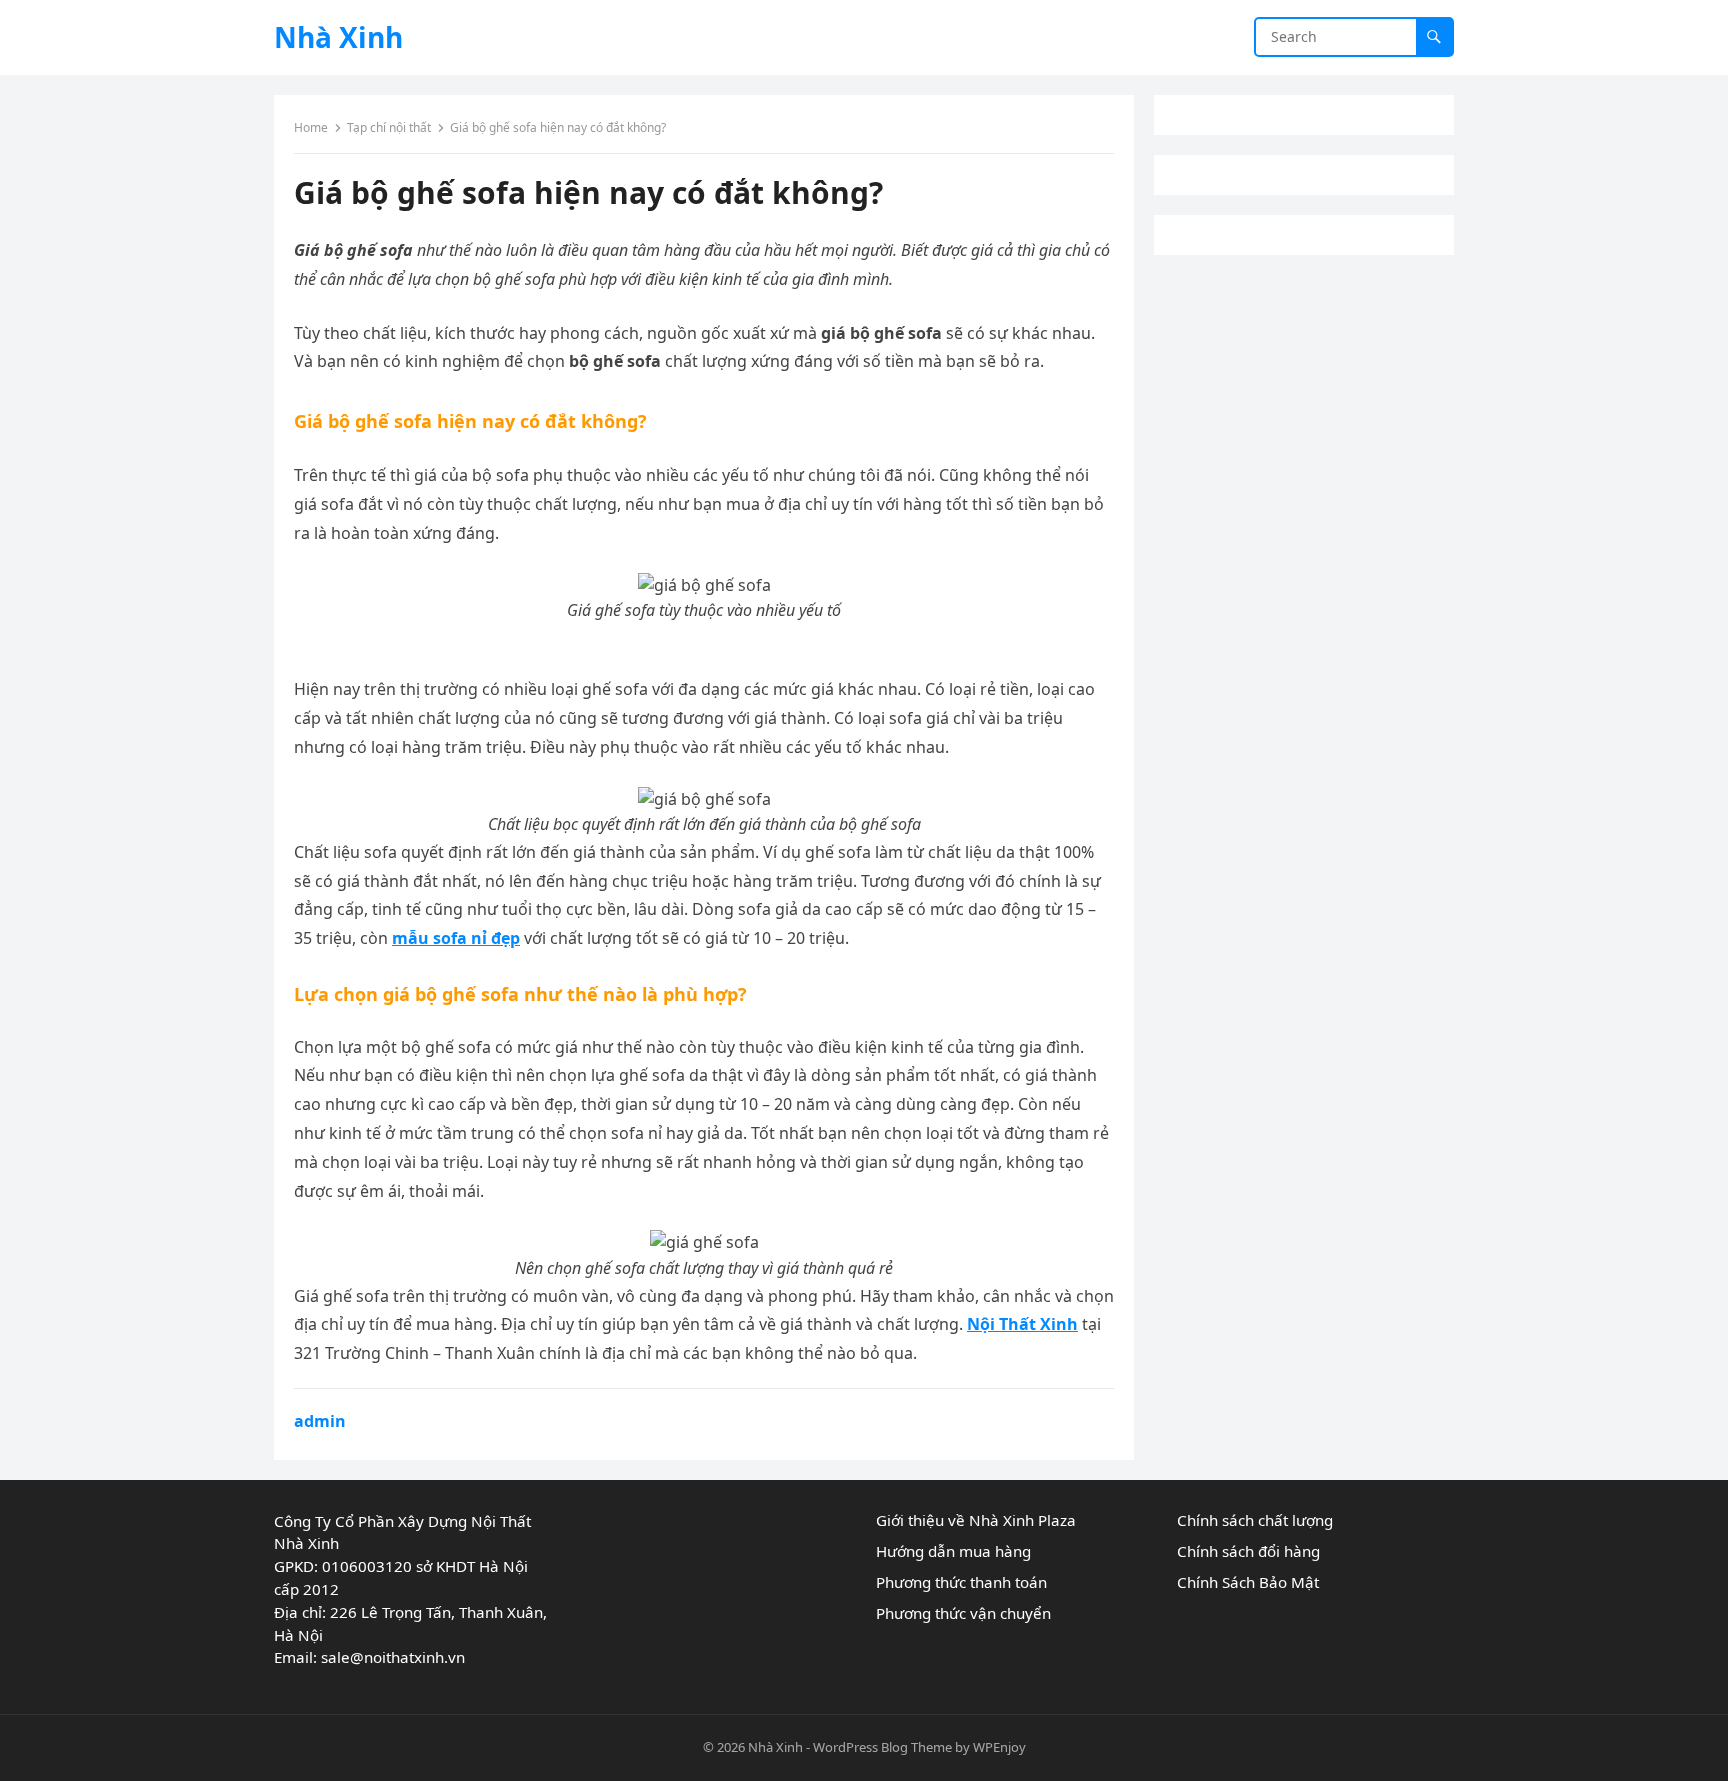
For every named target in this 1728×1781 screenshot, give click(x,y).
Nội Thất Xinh (1022, 1324)
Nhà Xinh (338, 37)
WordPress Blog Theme (882, 1747)
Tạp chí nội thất (389, 127)
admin (320, 1421)
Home (311, 127)
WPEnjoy (999, 1747)
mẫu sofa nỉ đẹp (456, 938)
